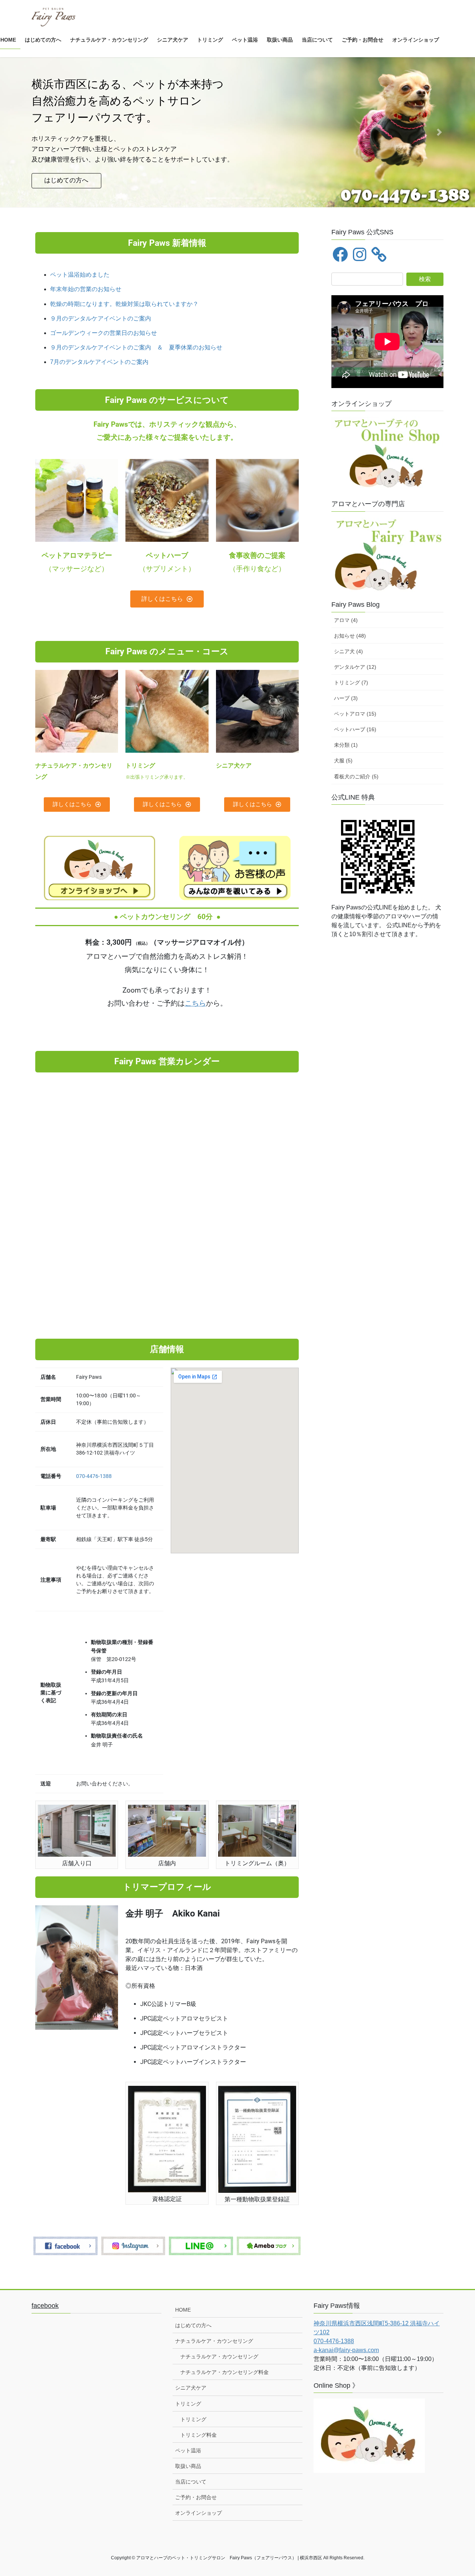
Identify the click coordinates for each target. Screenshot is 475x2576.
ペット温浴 (188, 2450)
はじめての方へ (193, 2325)
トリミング (188, 2404)
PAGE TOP (457, 2492)
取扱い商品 (188, 2466)
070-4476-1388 (94, 1476)
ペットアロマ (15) (355, 714)
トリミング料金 (199, 2435)
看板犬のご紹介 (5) (356, 776)
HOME (183, 2310)
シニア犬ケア (191, 2388)
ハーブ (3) (346, 698)
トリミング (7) (351, 683)
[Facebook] (340, 254)
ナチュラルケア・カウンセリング (214, 2341)
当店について (191, 2482)
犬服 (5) (343, 761)
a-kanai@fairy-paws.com (346, 2350)
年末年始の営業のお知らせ (86, 289)
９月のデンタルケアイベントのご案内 (104, 318)
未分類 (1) (346, 745)
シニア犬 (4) (348, 651)
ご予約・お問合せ (196, 2497)
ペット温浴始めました (80, 275)
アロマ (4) (346, 620)
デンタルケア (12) (355, 667)
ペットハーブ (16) (355, 729)
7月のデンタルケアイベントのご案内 (102, 362)
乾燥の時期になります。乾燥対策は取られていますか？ (124, 304)
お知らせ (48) (350, 636)
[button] (36, 132)
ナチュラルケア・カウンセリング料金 (225, 2372)
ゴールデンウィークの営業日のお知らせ (107, 333)
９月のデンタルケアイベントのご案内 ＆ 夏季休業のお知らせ (139, 347)
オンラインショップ (199, 2513)
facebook (45, 2306)
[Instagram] (360, 254)
